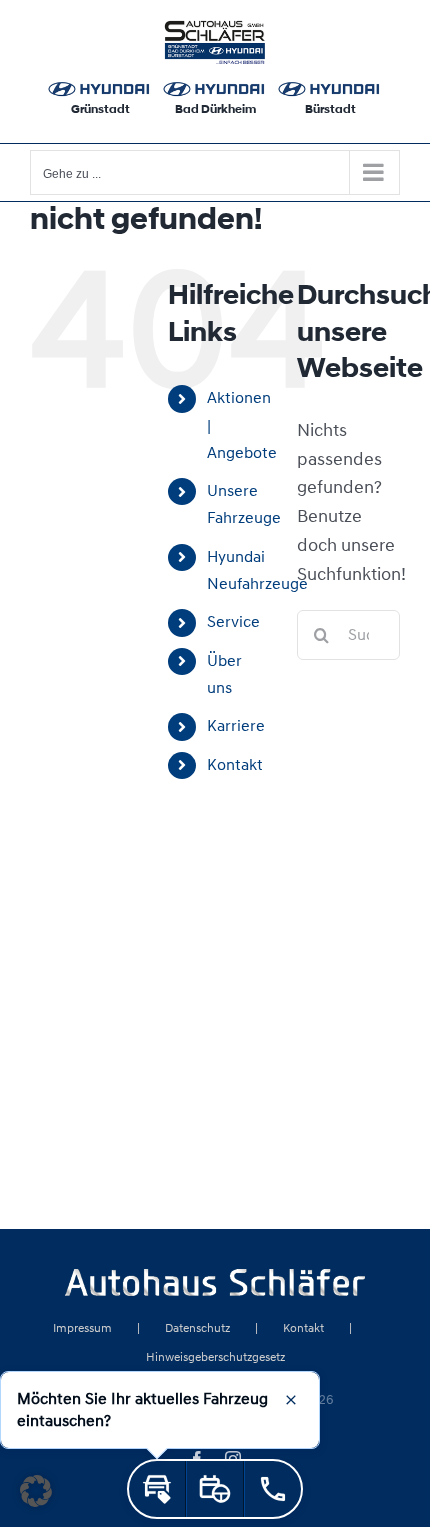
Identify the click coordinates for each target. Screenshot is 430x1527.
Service (233, 622)
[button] (36, 1491)
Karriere (236, 726)
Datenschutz (197, 1328)
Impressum (82, 1328)
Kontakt (235, 765)
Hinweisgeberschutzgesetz (215, 1357)
